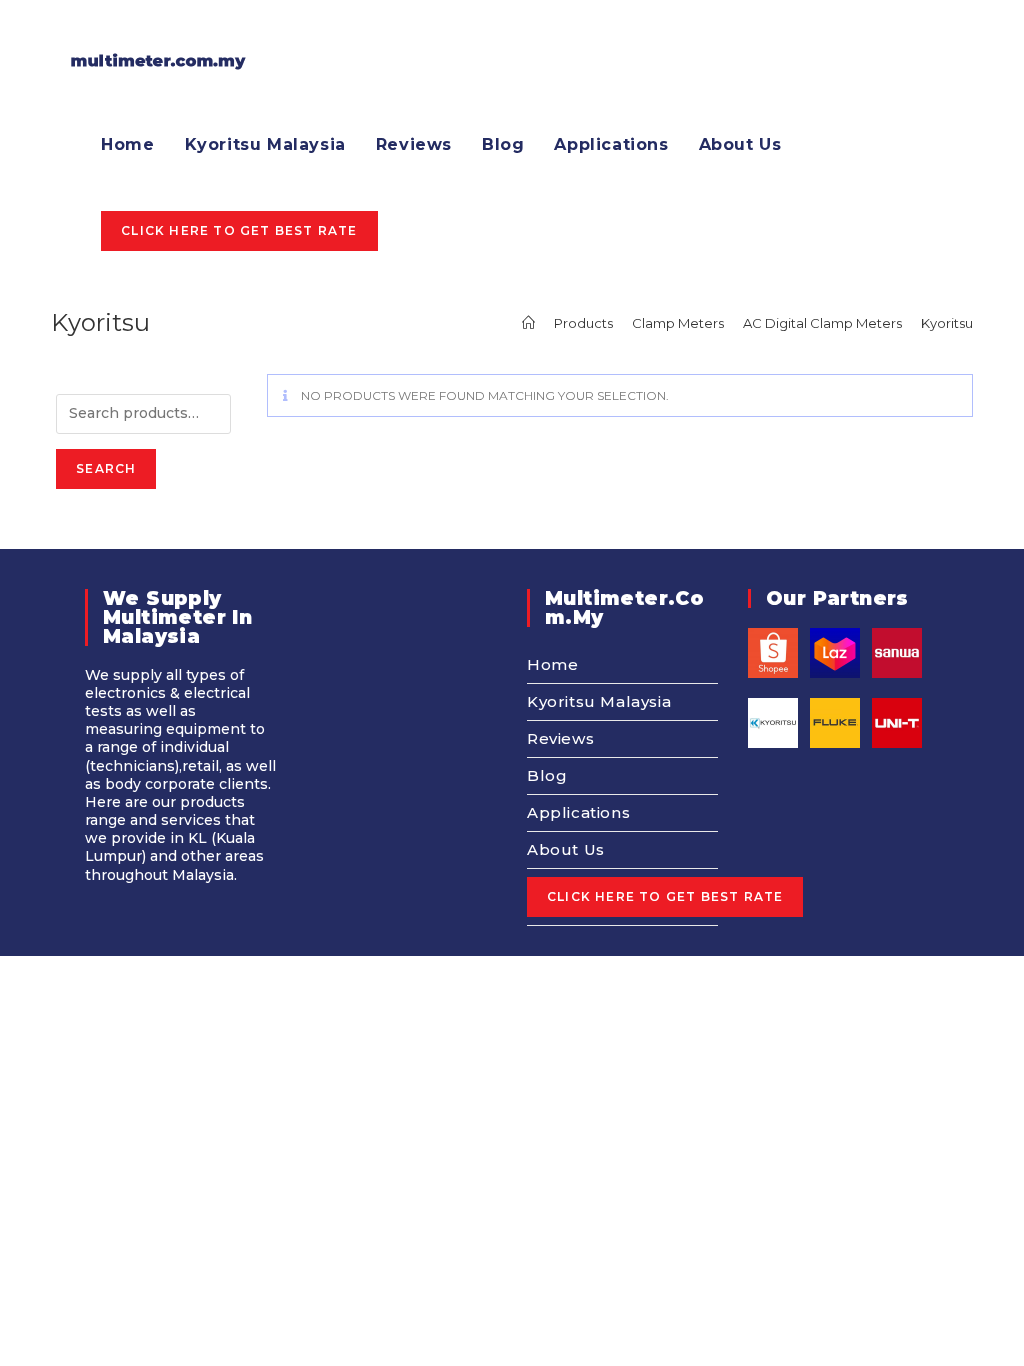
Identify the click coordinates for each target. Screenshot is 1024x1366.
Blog (547, 775)
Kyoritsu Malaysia (599, 701)
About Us (566, 849)
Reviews (560, 738)
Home (552, 664)
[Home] (528, 323)
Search (106, 468)
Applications (578, 812)
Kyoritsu (947, 323)
